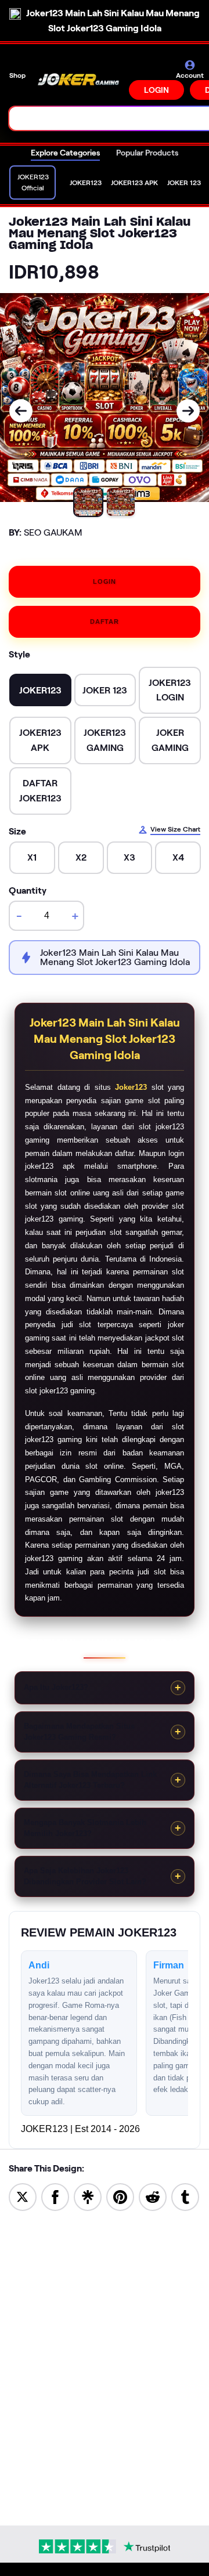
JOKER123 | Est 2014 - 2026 (80, 2129)
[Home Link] (78, 80)
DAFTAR (105, 622)
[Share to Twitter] (23, 2196)
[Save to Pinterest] (120, 2196)
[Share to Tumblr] (185, 2196)
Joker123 (131, 1087)
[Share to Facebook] (55, 2196)
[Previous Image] (21, 411)
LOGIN (156, 90)
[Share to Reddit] (153, 2196)
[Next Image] (188, 411)
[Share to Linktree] (88, 2196)
